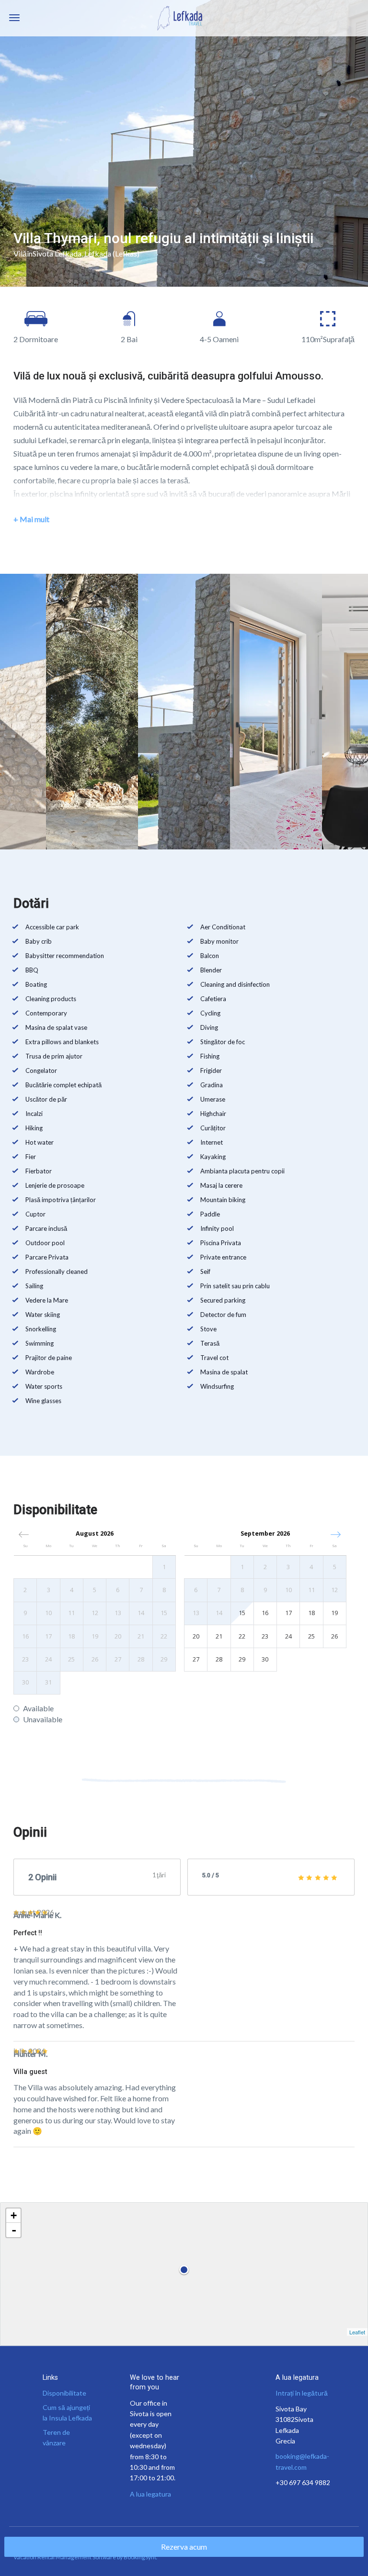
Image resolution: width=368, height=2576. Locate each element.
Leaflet (357, 2332)
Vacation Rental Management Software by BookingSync (85, 2557)
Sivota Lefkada (57, 253)
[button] (336, 1534)
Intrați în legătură (302, 2393)
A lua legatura (150, 2494)
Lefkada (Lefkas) (112, 253)
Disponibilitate (64, 2393)
